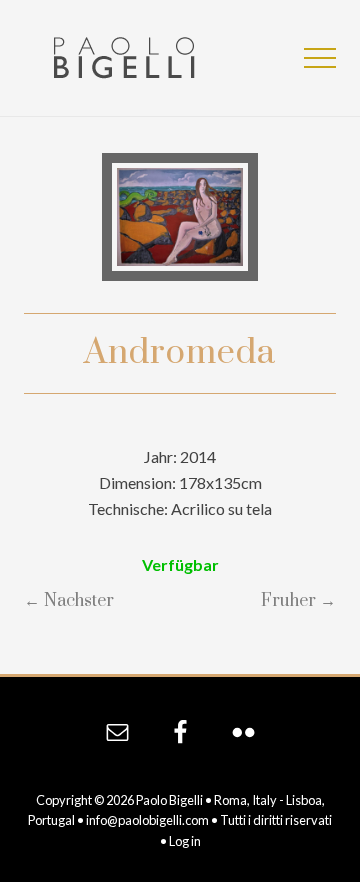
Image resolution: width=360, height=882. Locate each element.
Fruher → (298, 601)
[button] (320, 58)
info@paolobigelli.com (147, 820)
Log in (185, 841)
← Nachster (69, 601)
